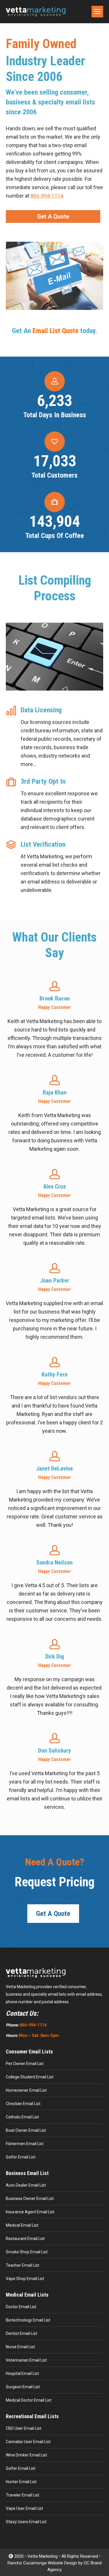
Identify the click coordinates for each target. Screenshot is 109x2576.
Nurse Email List (20, 2347)
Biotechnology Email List (28, 2320)
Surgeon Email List (23, 2387)
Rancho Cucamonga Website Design (42, 2563)
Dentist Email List (22, 2333)
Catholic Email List (22, 2117)
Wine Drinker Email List (26, 2455)
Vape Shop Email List (25, 2279)
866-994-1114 (47, 196)
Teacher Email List (23, 2265)
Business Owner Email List (30, 2199)
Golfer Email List (21, 2157)
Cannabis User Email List (28, 2442)
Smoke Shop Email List (27, 2252)
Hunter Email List (21, 2482)
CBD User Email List (24, 2428)
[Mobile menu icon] (97, 12)
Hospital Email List (22, 2373)
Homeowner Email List (26, 2090)
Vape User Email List (24, 2508)
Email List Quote (56, 331)
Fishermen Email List (25, 2144)
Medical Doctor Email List (29, 2400)
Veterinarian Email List (26, 2360)
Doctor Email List (21, 2307)
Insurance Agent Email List (30, 2212)
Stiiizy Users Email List (26, 2522)
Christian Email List (23, 2104)
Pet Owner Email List (25, 2064)
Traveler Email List (23, 2495)
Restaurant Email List (25, 2239)
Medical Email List (22, 2225)
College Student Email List (30, 2077)
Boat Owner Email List (26, 2130)
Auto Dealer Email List (26, 2185)
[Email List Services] (54, 276)
